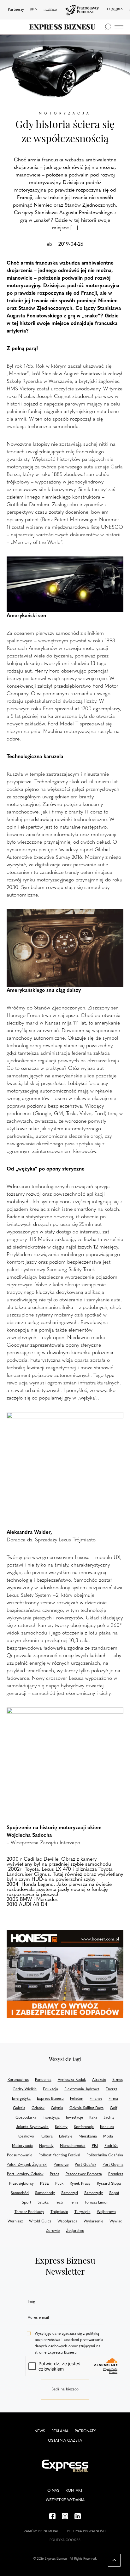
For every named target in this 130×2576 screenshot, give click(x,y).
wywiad (116, 2221)
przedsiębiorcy (21, 2184)
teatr (59, 2203)
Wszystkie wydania (65, 2500)
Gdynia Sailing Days (86, 2108)
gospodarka (26, 2118)
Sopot (114, 2193)
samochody (45, 2193)
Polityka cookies (65, 2540)
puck (59, 2184)
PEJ (95, 2146)
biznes (118, 2080)
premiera (116, 2174)
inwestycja (51, 2118)
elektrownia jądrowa (82, 2089)
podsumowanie (20, 2155)
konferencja (84, 2127)
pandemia (43, 2080)
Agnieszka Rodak (72, 2080)
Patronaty (85, 2431)
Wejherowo (106, 2212)
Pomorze (61, 2165)
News (40, 2431)
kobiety (61, 2127)
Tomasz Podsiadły (29, 2212)
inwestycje (74, 2118)
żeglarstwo (75, 2231)
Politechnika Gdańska (105, 2155)
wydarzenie (93, 2221)
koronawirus (18, 2080)
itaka (93, 2118)
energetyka (21, 2099)
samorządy (94, 2193)
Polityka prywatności (87, 2531)
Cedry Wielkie (25, 2089)
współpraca (67, 2221)
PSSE (44, 2184)
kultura (47, 2137)
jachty (109, 2118)
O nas (53, 2491)
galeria (19, 2108)
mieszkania (88, 2137)
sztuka (43, 2203)
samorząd (70, 2193)
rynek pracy (80, 2184)
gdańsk (38, 2108)
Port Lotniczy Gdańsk (25, 2174)
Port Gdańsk (86, 2165)
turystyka (83, 2212)
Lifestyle (66, 2137)
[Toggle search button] (108, 27)
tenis (74, 2203)
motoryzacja (22, 2146)
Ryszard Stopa (109, 2184)
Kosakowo (26, 2137)
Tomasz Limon (97, 2203)
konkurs (107, 2127)
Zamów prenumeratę (42, 2531)
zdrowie (53, 2231)
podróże (111, 2146)
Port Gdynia (113, 2165)
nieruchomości (73, 2146)
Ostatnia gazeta (65, 2441)
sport (27, 2203)
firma (113, 2099)
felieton (77, 2099)
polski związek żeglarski (27, 2165)
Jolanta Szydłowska (32, 2127)
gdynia (57, 2108)
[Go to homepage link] (62, 27)
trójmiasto (59, 2212)
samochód (20, 2193)
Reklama (60, 2431)
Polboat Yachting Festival (59, 2155)
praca (55, 2174)
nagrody (46, 2146)
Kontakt (74, 2491)
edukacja (50, 2089)
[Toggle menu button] (119, 27)
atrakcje (99, 2080)
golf (113, 2108)
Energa (112, 2089)
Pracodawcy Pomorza (84, 2174)
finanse (96, 2099)
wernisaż (15, 2221)
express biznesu (50, 2099)
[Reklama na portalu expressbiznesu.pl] (65, 1974)
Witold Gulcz (40, 2221)
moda (108, 2137)
